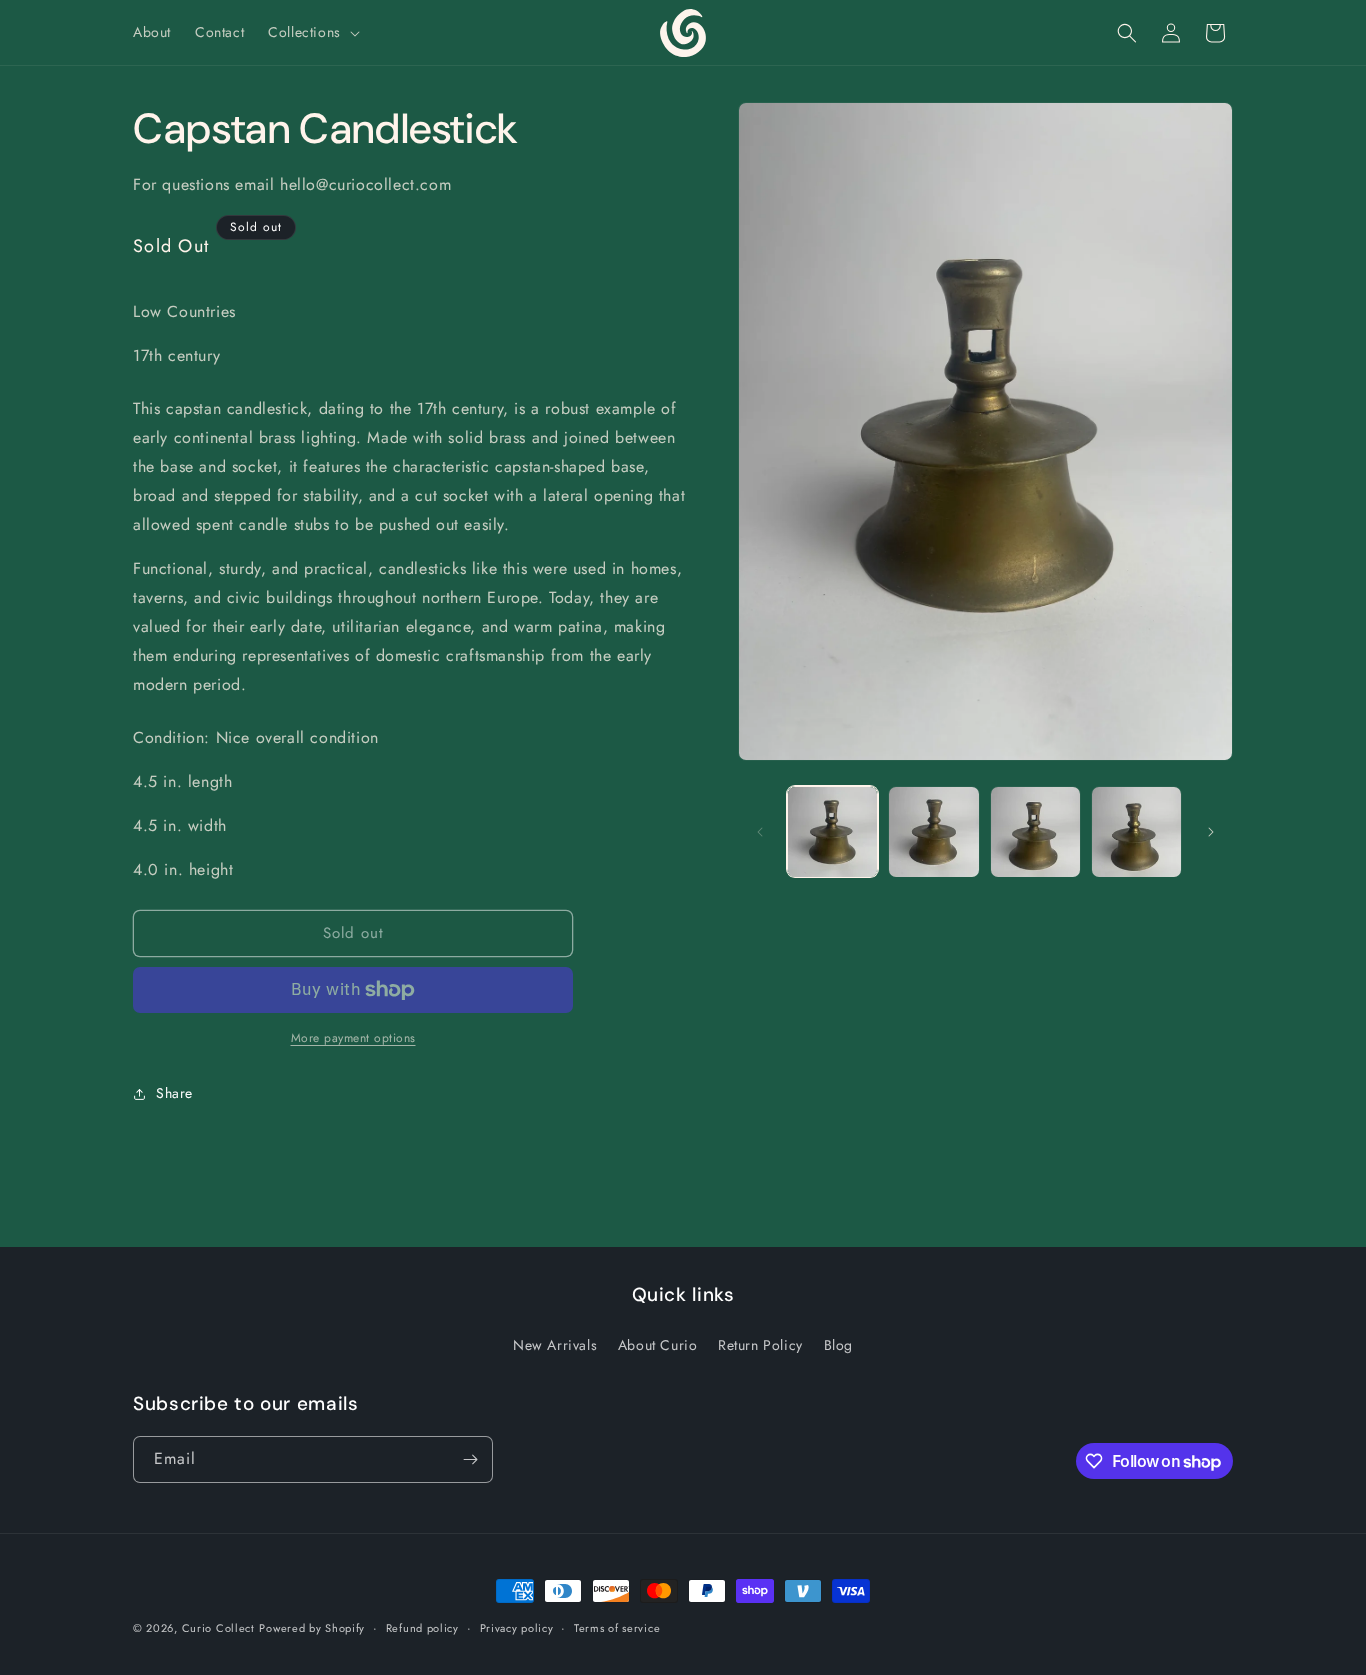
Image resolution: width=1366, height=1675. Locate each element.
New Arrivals (555, 1344)
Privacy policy (517, 1628)
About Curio (658, 1344)
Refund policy (422, 1628)
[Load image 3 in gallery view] (1035, 831)
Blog (838, 1344)
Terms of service (617, 1628)
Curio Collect (218, 1628)
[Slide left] (760, 832)
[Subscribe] (470, 1459)
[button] (312, 32)
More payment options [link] (353, 1038)
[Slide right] (1211, 832)
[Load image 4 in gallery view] (1136, 831)
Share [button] (174, 1093)
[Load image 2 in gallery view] (933, 831)
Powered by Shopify (312, 1628)
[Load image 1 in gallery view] (832, 831)
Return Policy (760, 1344)
